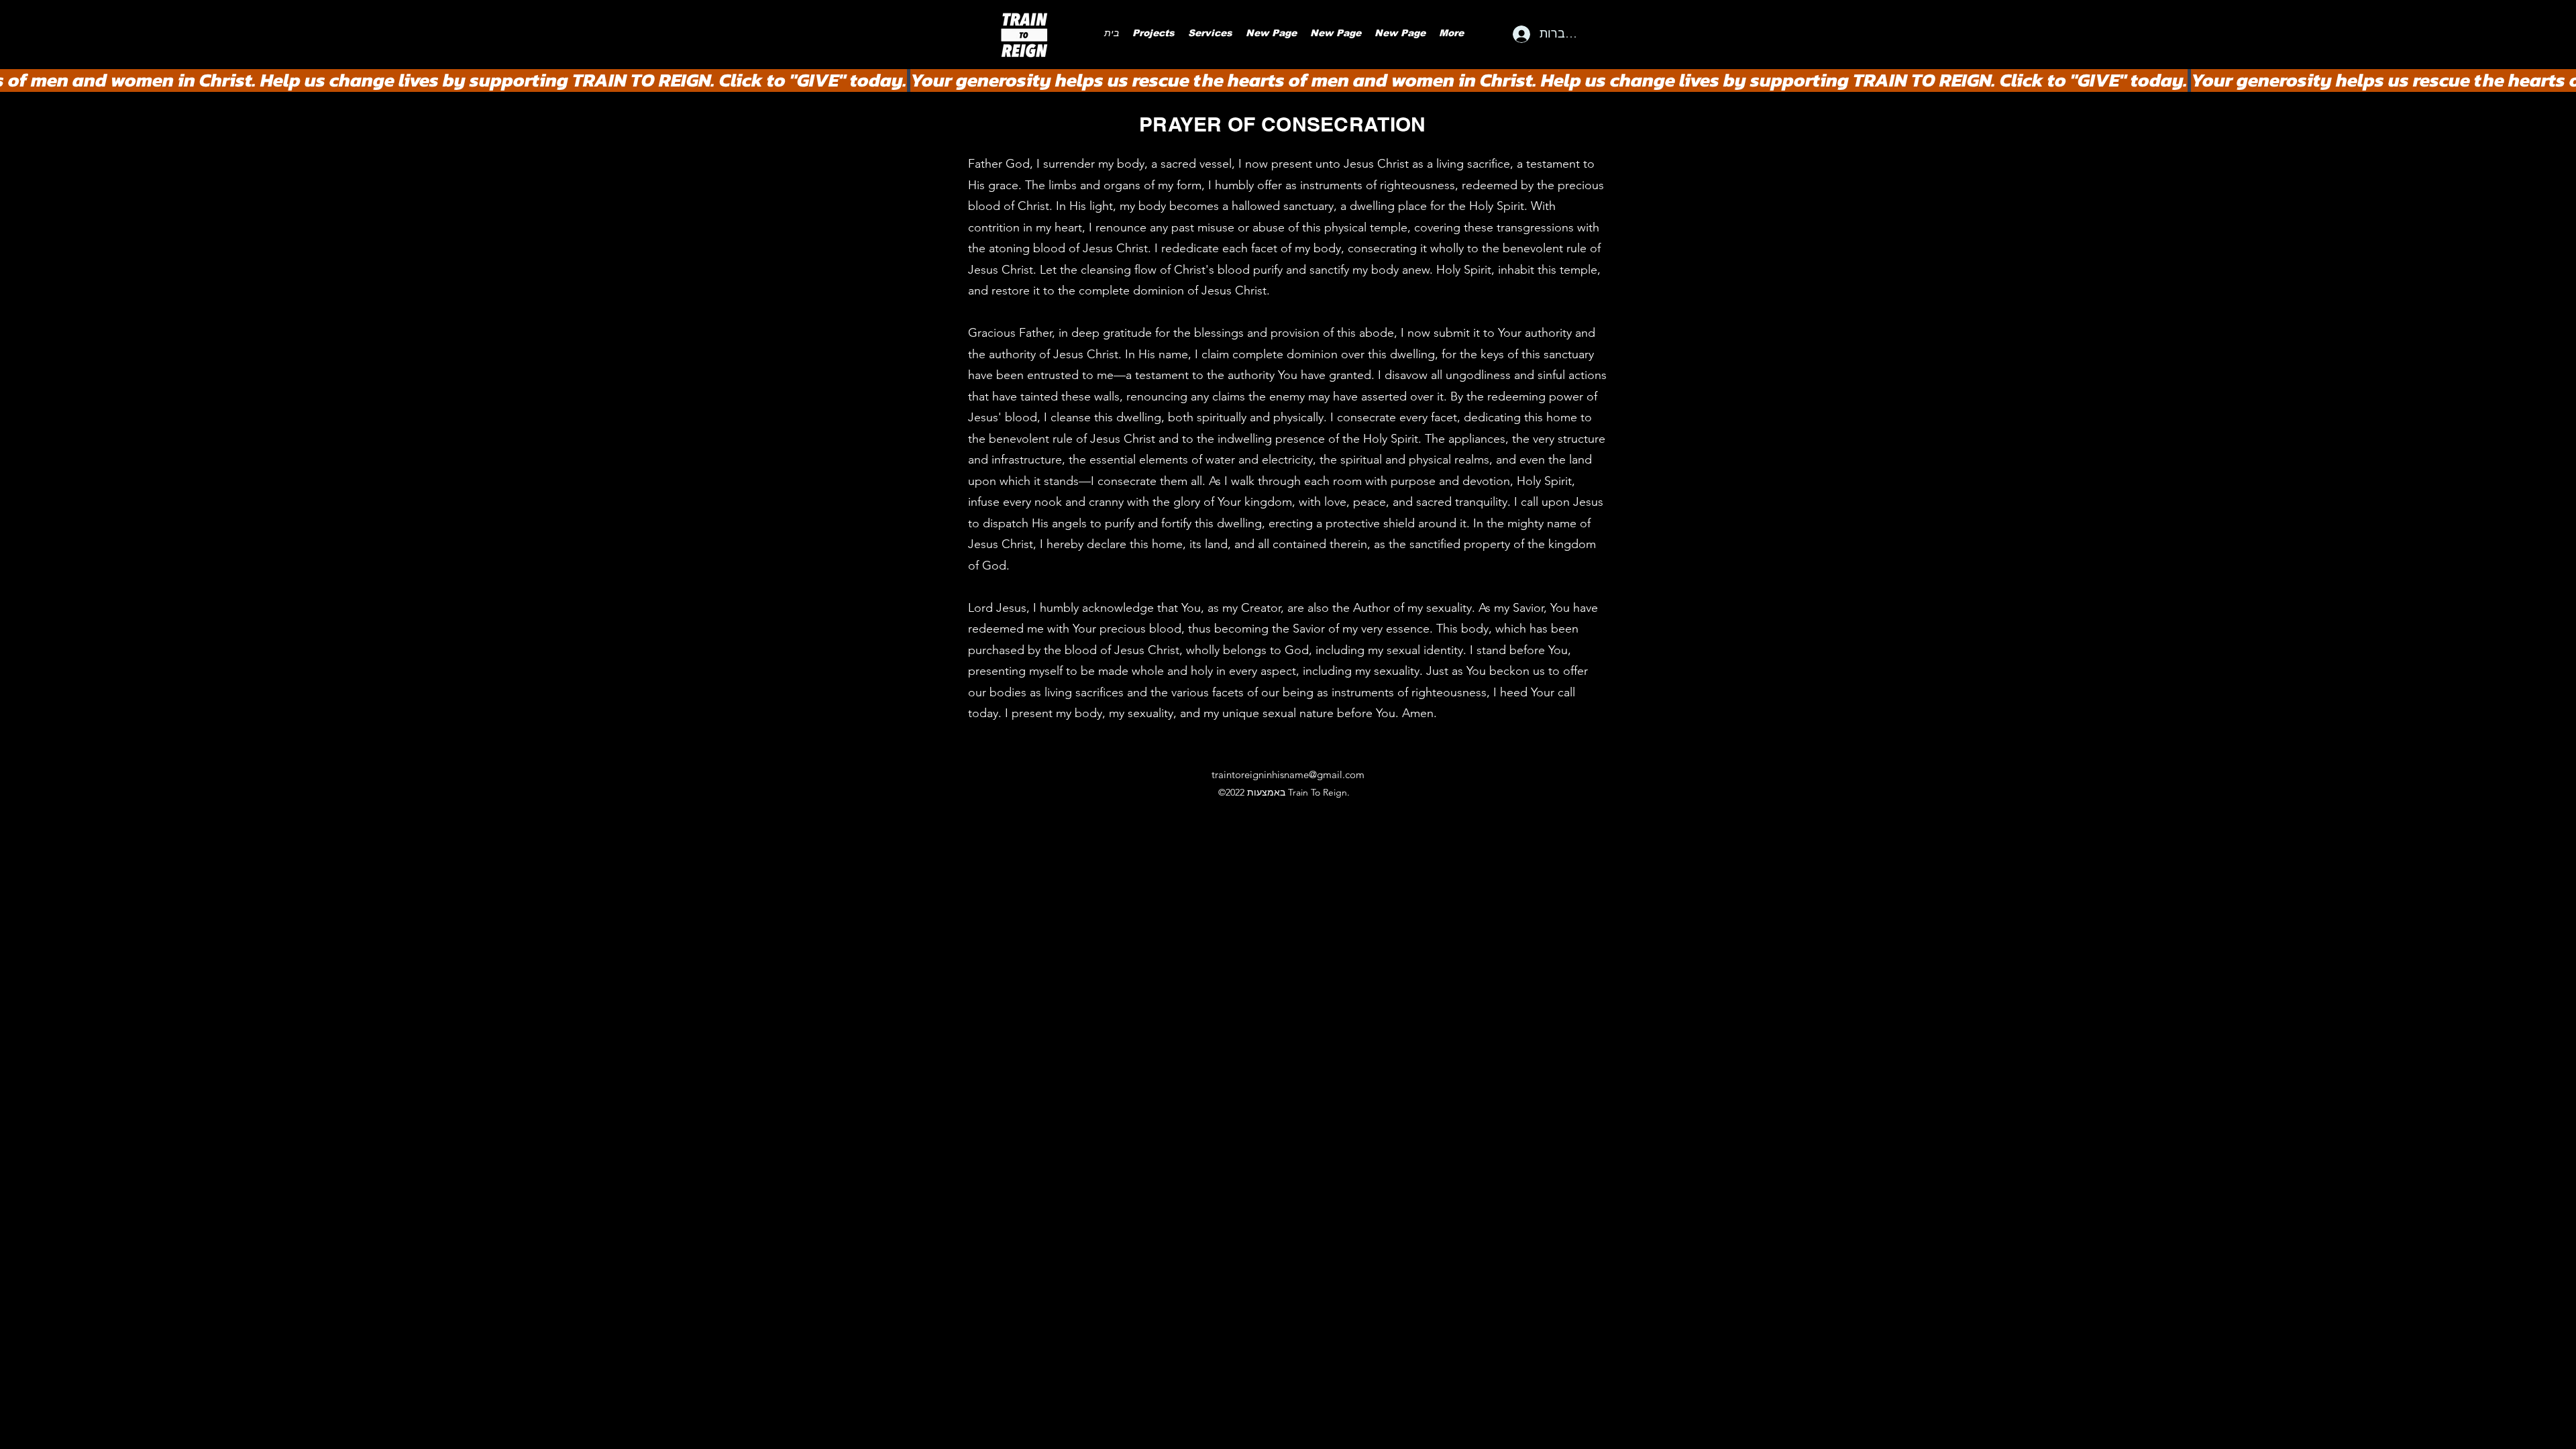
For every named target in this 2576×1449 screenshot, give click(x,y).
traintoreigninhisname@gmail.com (1288, 774)
